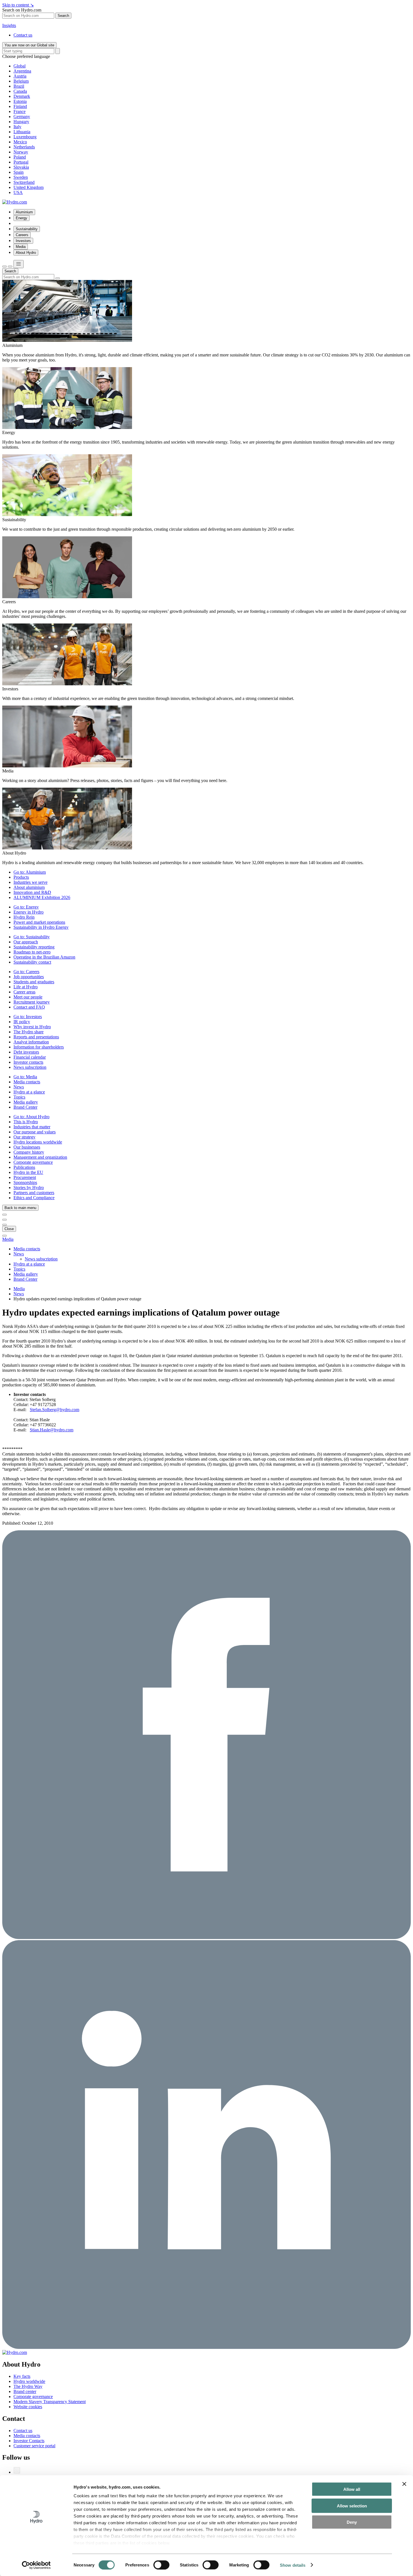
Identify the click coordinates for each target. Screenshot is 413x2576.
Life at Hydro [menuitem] (26, 987)
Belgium (21, 81)
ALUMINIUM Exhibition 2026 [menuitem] (42, 897)
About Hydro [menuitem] (26, 253)
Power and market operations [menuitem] (39, 922)
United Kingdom (29, 187)
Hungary (21, 122)
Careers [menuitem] (22, 235)
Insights (9, 25)
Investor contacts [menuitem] (28, 1062)
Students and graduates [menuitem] (34, 982)
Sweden (21, 177)
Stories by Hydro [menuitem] (29, 1188)
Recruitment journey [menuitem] (32, 1002)
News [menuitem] (19, 1087)
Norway (21, 152)
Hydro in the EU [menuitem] (28, 1172)
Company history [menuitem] (29, 1152)
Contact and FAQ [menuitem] (29, 1007)
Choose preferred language (26, 56)
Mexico (20, 142)
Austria (20, 76)
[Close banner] (404, 2484)
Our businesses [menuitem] (27, 1147)
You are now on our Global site (29, 45)
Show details (293, 2565)
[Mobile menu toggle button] (19, 264)
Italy (17, 127)
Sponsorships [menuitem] (25, 1182)
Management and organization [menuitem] (40, 1157)
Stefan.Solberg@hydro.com (55, 1410)
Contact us (23, 35)
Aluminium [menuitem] (24, 212)
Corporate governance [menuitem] (33, 1162)
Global (20, 66)
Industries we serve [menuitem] (30, 882)
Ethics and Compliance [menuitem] (34, 1198)
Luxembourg (25, 137)
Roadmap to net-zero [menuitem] (32, 952)
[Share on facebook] (206, 1937)
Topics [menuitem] (19, 1097)
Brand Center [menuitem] (25, 1107)
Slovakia (21, 167)
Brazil (19, 86)
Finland (20, 106)
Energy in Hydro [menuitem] (29, 912)
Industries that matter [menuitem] (32, 1127)
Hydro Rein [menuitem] (24, 917)
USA (18, 192)
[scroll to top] (4, 1236)
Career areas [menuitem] (24, 992)
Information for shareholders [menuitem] (39, 1047)
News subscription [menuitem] (30, 1067)
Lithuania (22, 132)
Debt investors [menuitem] (26, 1052)
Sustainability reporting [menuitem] (34, 947)
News (19, 1294)
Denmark (22, 96)
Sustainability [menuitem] (27, 229)
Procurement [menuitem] (25, 1177)
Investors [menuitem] (23, 241)
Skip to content (18, 5)
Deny (352, 2522)
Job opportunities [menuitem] (29, 977)
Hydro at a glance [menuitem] (29, 1092)
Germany (22, 117)
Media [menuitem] (21, 247)
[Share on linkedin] (206, 2347)
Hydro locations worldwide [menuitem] (38, 1142)
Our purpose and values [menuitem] (35, 1132)
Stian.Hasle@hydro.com (52, 1430)
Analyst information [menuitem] (31, 1042)
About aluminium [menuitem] (29, 887)
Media (8, 1239)
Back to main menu (20, 1208)
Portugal (21, 162)
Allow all (352, 2489)
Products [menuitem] (21, 877)
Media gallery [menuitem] (26, 1102)
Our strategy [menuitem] (24, 1137)
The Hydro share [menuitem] (29, 1032)
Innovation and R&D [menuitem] (32, 892)
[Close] (10, 266)
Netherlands (24, 147)
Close (9, 1229)
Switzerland (24, 182)
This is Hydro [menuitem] (26, 1122)
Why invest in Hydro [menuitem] (32, 1027)
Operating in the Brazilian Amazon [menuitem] (44, 957)
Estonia (20, 101)
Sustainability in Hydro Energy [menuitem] (41, 927)
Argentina (22, 71)
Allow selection (352, 2506)
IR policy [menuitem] (22, 1022)
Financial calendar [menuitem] (30, 1057)
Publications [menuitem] (24, 1167)
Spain (19, 172)
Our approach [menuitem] (26, 942)
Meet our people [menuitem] (28, 997)
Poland (20, 157)
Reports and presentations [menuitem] (36, 1037)
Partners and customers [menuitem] (34, 1193)
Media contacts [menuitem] (27, 1082)
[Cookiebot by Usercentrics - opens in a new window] (36, 2565)
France (20, 111)
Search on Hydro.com (22, 10)
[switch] (161, 2565)
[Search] (58, 51)
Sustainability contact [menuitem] (32, 962)
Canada (20, 91)
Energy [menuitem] (21, 218)
